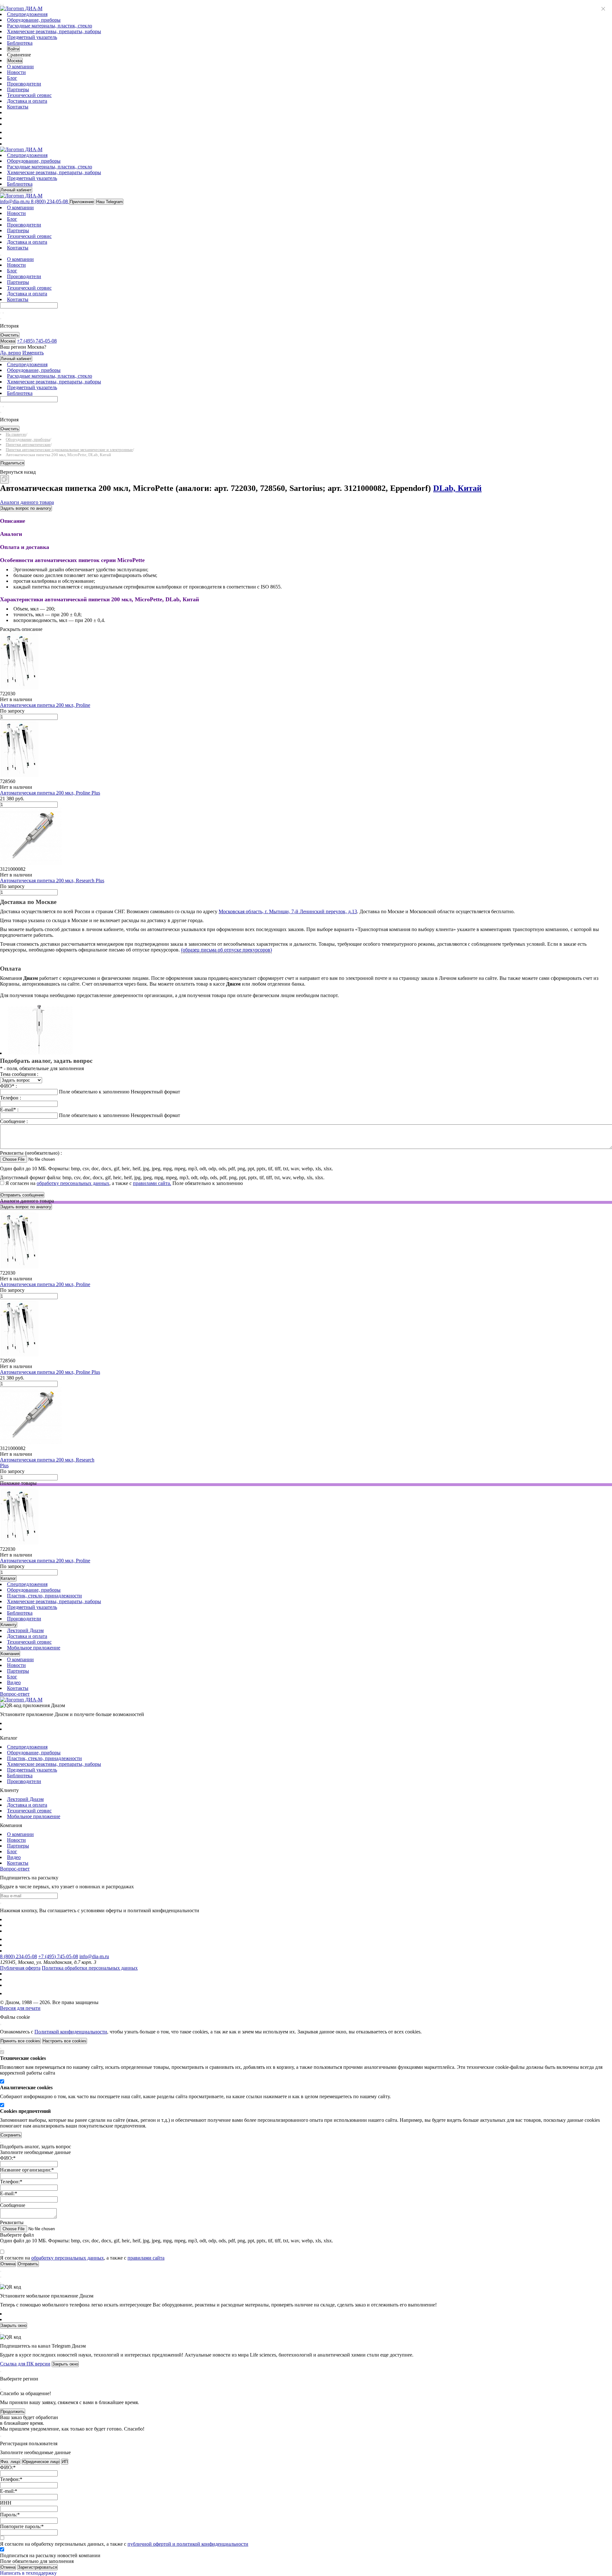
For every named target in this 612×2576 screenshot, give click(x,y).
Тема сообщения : (19, 1074)
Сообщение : (14, 1121)
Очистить (10, 335)
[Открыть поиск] (3, 4)
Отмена (8, 2567)
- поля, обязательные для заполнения (42, 1068)
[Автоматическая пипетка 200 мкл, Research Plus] (32, 863)
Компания (10, 1654)
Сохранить (11, 2135)
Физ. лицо (10, 2462)
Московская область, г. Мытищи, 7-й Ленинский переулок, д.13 (288, 911)
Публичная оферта (20, 1968)
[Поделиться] (11, 482)
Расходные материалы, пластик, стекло (50, 26)
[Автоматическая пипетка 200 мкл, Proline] (21, 688)
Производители (24, 84)
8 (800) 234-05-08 (18, 1956)
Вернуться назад (18, 472)
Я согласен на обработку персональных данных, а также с (124, 2544)
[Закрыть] (1, 2025)
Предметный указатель (32, 37)
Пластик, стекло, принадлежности (44, 1596)
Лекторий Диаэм (25, 1630)
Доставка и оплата (27, 101)
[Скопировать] (4, 479)
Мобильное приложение (34, 1648)
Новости (16, 72)
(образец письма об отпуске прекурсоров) (226, 950)
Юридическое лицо (41, 2462)
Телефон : (11, 1098)
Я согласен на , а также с (88, 1183)
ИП (65, 2462)
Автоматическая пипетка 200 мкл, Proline (45, 705)
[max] (11, 132)
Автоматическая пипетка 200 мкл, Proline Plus (50, 793)
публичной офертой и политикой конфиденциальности (188, 2544)
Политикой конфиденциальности (71, 2032)
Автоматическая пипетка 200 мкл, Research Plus (52, 881)
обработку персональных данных (73, 1183)
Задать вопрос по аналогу (26, 508)
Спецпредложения (27, 14)
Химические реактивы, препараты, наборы (54, 31)
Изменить (33, 353)
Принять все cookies (20, 2041)
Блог (12, 78)
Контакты (18, 107)
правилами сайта (146, 2258)
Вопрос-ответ (15, 1694)
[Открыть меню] (1, 4)
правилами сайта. (152, 1183)
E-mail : (9, 1110)
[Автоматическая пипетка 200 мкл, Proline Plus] (21, 776)
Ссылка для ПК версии (25, 2364)
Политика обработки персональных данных (90, 1968)
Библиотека (20, 43)
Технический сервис (29, 95)
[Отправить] (1, 313)
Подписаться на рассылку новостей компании (50, 2555)
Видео (14, 1682)
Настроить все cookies (65, 2041)
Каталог (8, 1578)
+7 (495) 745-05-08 (58, 1956)
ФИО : (8, 1086)
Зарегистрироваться (37, 2567)
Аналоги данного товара (27, 502)
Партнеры (18, 89)
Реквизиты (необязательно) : (31, 1153)
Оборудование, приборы (34, 20)
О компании (20, 67)
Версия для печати (20, 2008)
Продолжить (13, 2412)
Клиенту (9, 1625)
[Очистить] (3, 313)
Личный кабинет (16, 190)
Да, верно (11, 353)
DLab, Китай (457, 488)
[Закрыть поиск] (1, 319)
